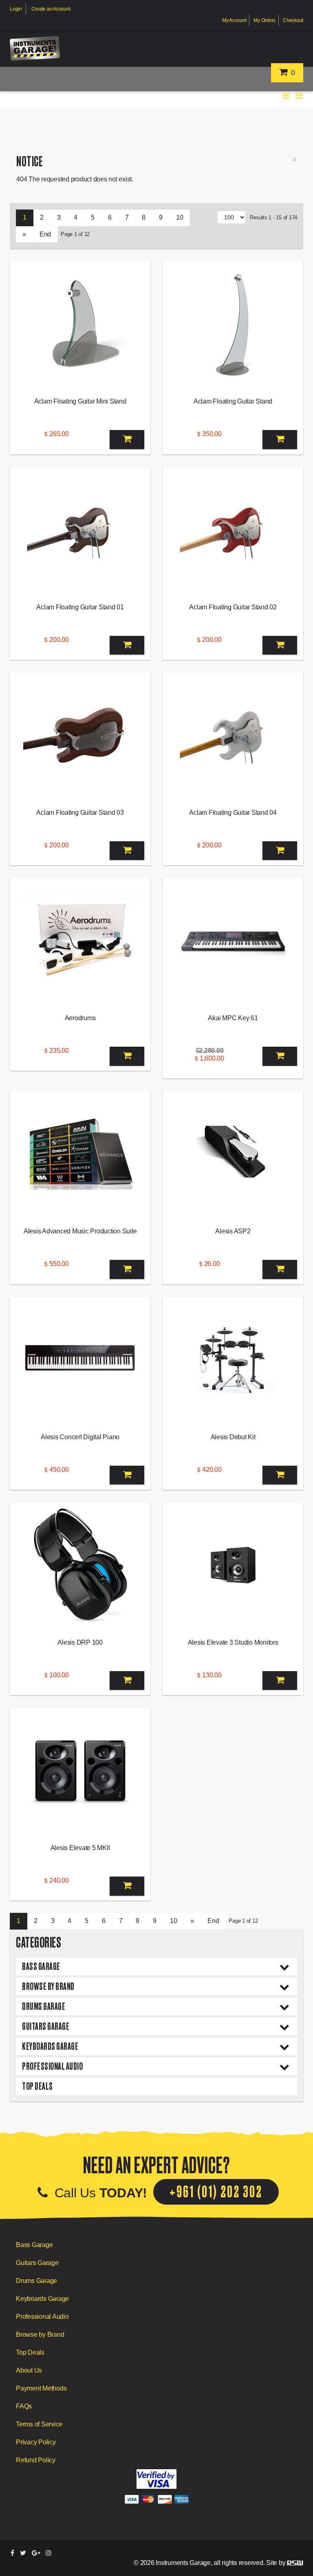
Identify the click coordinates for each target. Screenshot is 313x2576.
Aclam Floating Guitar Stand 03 (80, 813)
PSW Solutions (295, 2563)
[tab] (156, 1967)
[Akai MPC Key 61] (233, 941)
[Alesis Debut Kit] (233, 1360)
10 (180, 217)
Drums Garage (44, 2006)
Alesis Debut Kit (233, 1437)
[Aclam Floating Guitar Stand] (233, 324)
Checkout (293, 20)
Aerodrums (80, 1018)
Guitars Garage (46, 2026)
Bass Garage (41, 1966)
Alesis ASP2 (233, 1231)
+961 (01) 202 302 (216, 2192)
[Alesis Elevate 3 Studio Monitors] (233, 1565)
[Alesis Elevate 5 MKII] (80, 1771)
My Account (234, 20)
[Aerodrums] (80, 941)
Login (16, 9)
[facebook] (12, 2553)
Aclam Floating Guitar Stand (233, 401)
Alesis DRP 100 (80, 1642)
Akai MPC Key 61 (233, 1018)
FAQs (24, 2406)
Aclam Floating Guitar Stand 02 (233, 607)
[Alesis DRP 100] (80, 1565)
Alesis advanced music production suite (80, 1231)
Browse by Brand (48, 1986)
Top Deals (37, 2086)
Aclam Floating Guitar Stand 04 (233, 813)
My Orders (265, 20)
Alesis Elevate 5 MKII (80, 1848)
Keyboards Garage (50, 2046)
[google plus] (36, 2553)
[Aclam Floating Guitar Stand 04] (233, 735)
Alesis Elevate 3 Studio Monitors (233, 1642)
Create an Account (51, 9)
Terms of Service (39, 2424)
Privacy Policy (36, 2442)
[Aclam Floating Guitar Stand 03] (80, 735)
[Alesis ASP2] (233, 1154)
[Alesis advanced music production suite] (80, 1154)
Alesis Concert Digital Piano (80, 1437)
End (45, 234)
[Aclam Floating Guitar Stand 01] (80, 530)
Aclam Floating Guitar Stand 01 (80, 607)
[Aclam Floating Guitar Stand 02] (233, 530)
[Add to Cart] (127, 440)
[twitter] (23, 2553)
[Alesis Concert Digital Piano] (80, 1360)
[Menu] (300, 96)
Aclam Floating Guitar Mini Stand (80, 401)
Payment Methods (41, 2388)
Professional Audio (52, 2066)
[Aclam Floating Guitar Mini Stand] (80, 324)
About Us (29, 2370)
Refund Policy (36, 2460)
